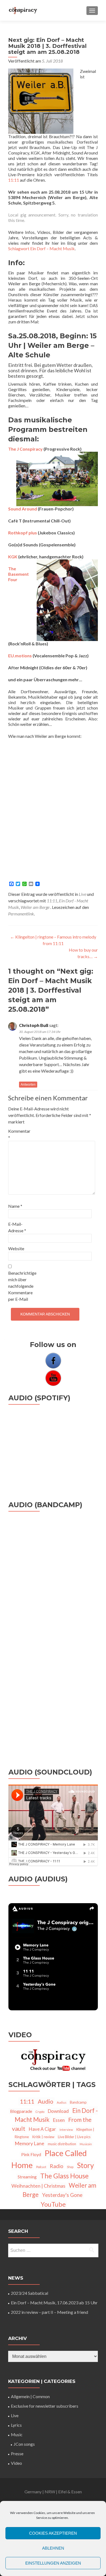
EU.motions (20, 656)
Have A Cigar (42, 2129)
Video (16, 2463)
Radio (57, 2166)
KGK (13, 557)
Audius (62, 2102)
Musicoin (86, 2144)
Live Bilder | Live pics (74, 2137)
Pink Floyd (31, 2154)
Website (16, 1248)
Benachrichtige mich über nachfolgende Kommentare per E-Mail (20, 1286)
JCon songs (24, 2444)
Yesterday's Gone (62, 2195)
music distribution (62, 2144)
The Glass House (64, 2176)
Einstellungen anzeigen (53, 2563)
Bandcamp (78, 2102)
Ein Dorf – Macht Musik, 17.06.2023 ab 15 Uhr (54, 2303)
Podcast (41, 2167)
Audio (46, 2101)
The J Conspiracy (25, 449)
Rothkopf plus (23, 533)
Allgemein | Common (30, 2396)
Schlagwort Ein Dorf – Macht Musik (41, 248)
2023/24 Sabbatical (29, 2293)
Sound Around (23, 509)
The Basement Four (18, 574)
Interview (66, 2130)
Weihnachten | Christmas (38, 2186)
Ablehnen (53, 2548)
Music (17, 2434)
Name (15, 1206)
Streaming (27, 2177)
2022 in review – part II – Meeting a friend (49, 2312)
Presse (17, 2453)
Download (58, 2111)
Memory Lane (29, 2143)
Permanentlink (21, 914)
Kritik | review (43, 2137)
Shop (70, 2167)
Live (82, 894)
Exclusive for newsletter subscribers (45, 2406)
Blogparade (21, 2111)
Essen (59, 2120)
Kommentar (19, 1134)
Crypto (40, 2112)
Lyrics (16, 2425)
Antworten (28, 1085)
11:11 (14, 180)
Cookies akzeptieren (53, 2533)
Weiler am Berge (35, 907)
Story (85, 2165)
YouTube (53, 2204)
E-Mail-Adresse (17, 1227)
